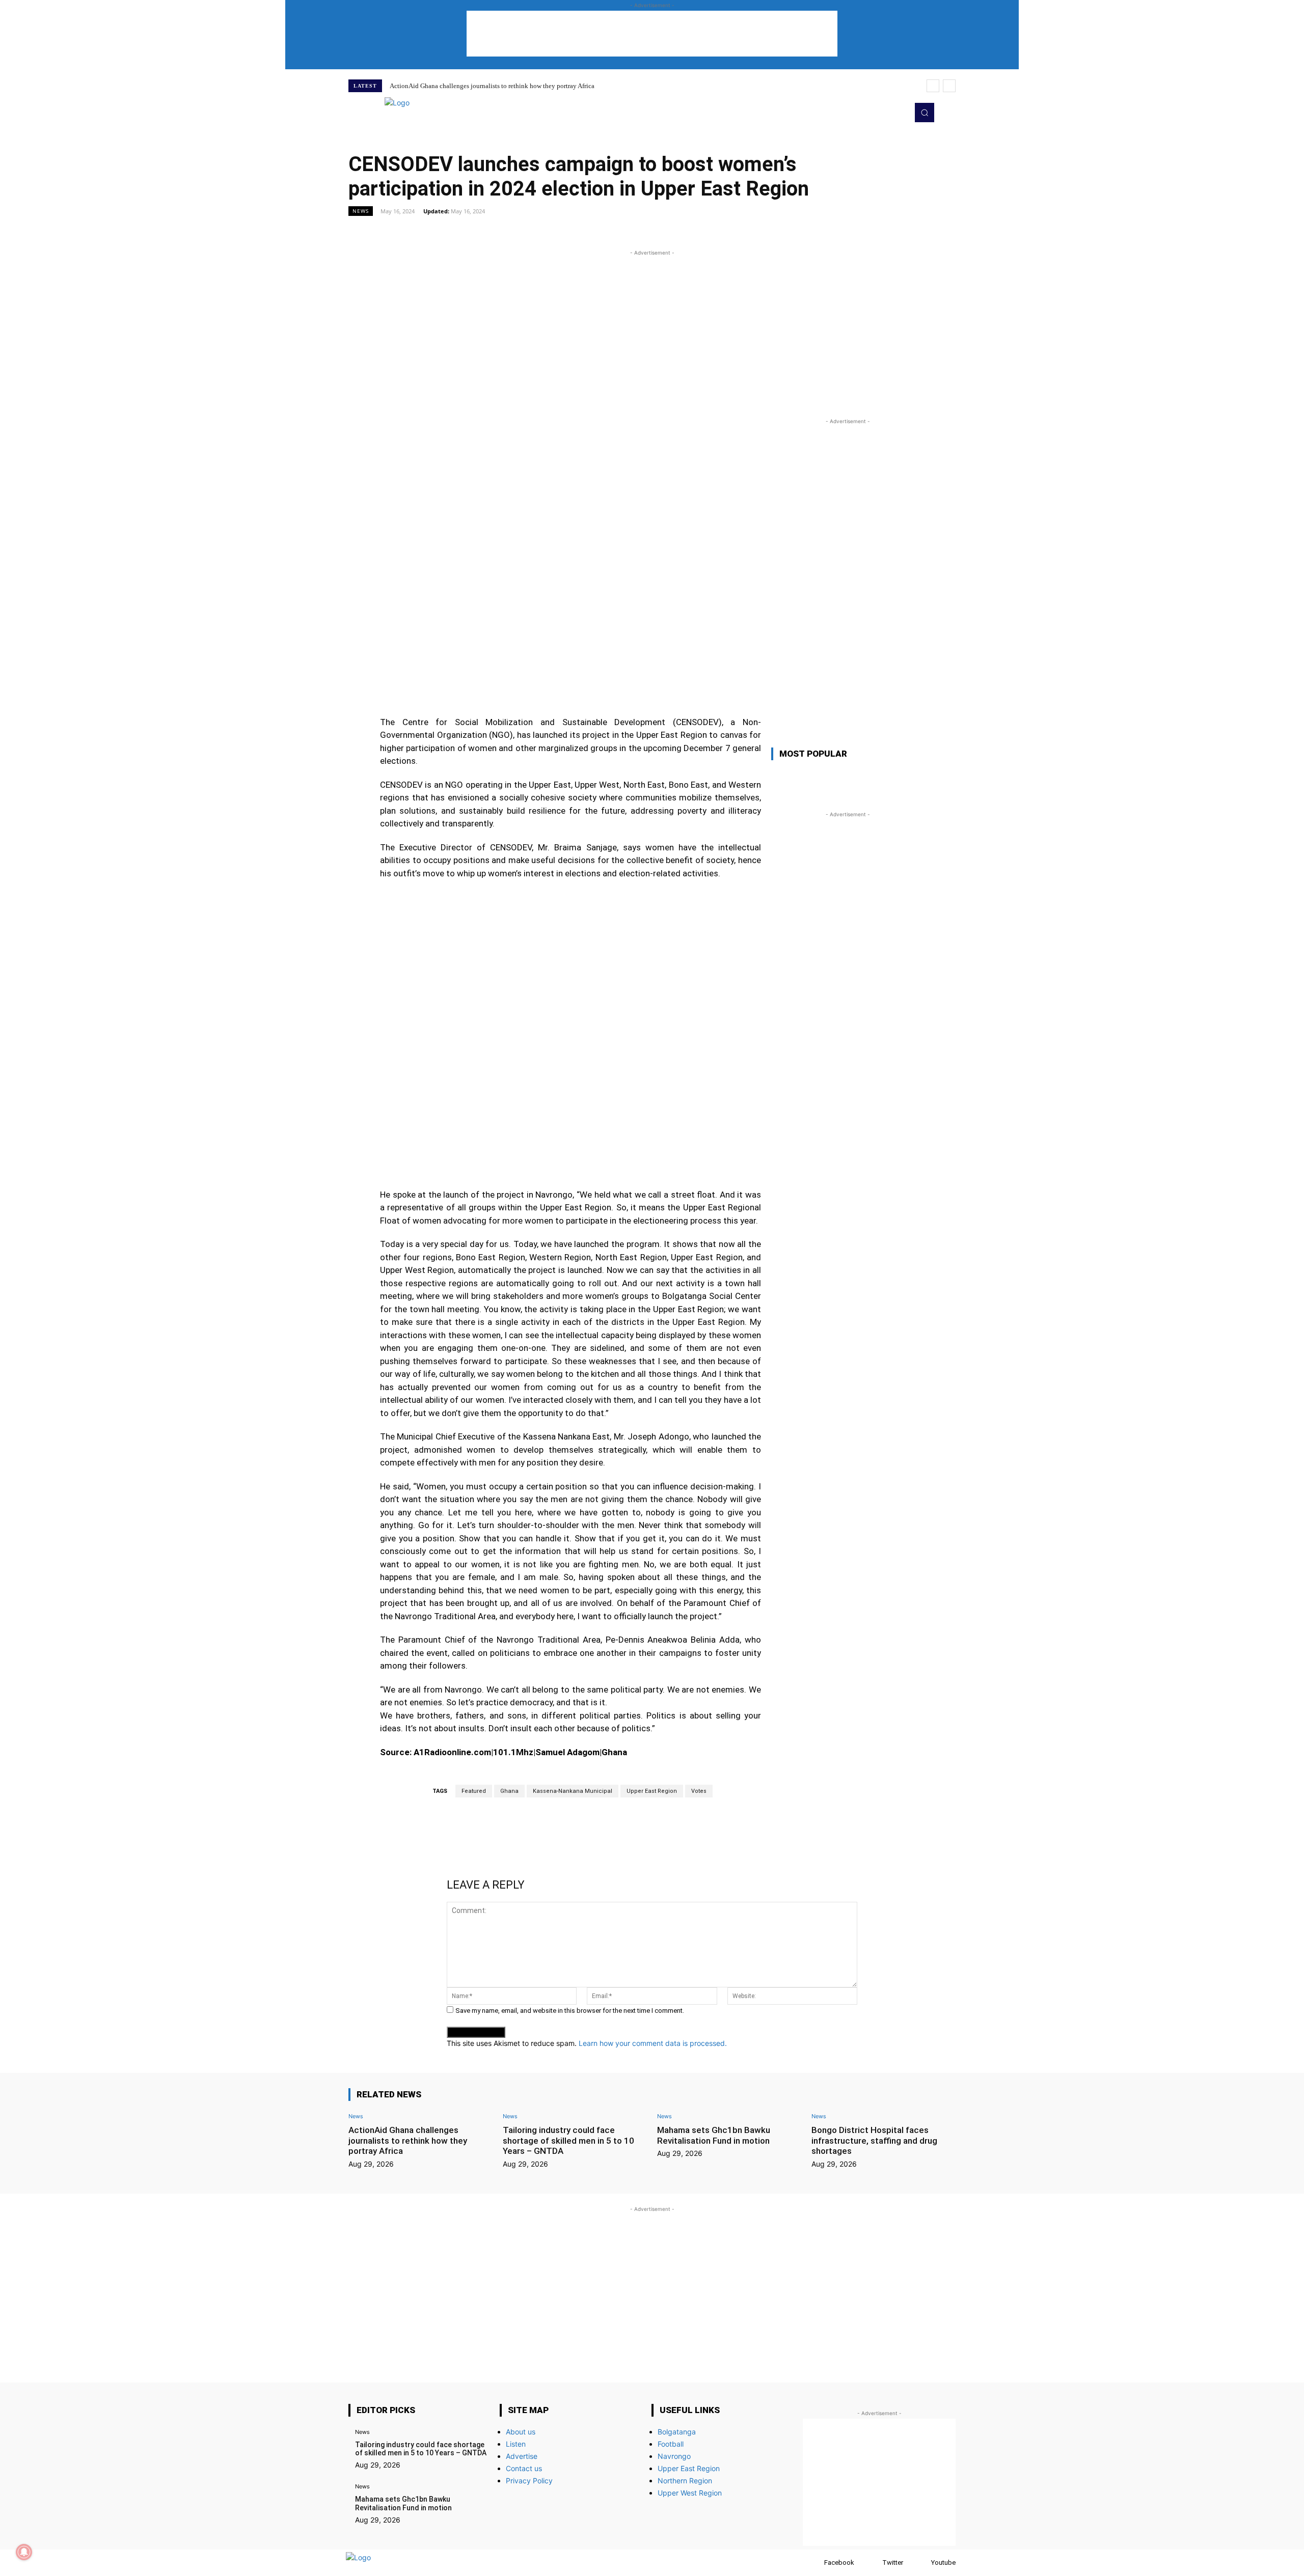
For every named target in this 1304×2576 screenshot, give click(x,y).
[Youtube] (898, 113)
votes (699, 1791)
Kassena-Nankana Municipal (573, 1791)
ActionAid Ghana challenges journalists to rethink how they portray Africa (492, 86)
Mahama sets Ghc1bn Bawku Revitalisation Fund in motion (714, 2135)
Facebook (839, 2563)
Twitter (893, 2563)
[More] (769, 234)
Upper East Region (652, 1791)
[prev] (933, 86)
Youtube (943, 2563)
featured (474, 1791)
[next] (949, 86)
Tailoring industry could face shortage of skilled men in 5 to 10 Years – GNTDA (568, 2140)
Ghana (509, 1791)
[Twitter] (883, 113)
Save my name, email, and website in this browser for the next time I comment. (570, 2011)
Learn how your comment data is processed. (653, 2043)
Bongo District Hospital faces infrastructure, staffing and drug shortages (874, 2140)
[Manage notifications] (24, 2552)
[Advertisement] (652, 34)
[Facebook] (814, 2563)
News (361, 211)
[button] (925, 113)
